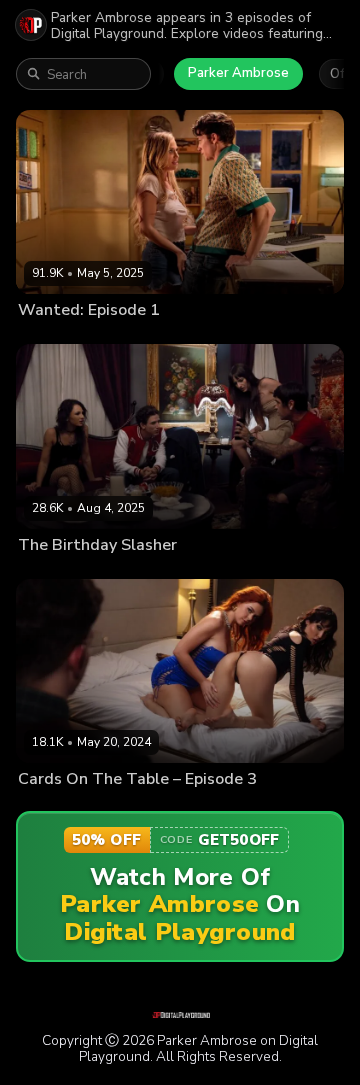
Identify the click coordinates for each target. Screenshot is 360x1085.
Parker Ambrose (238, 73)
